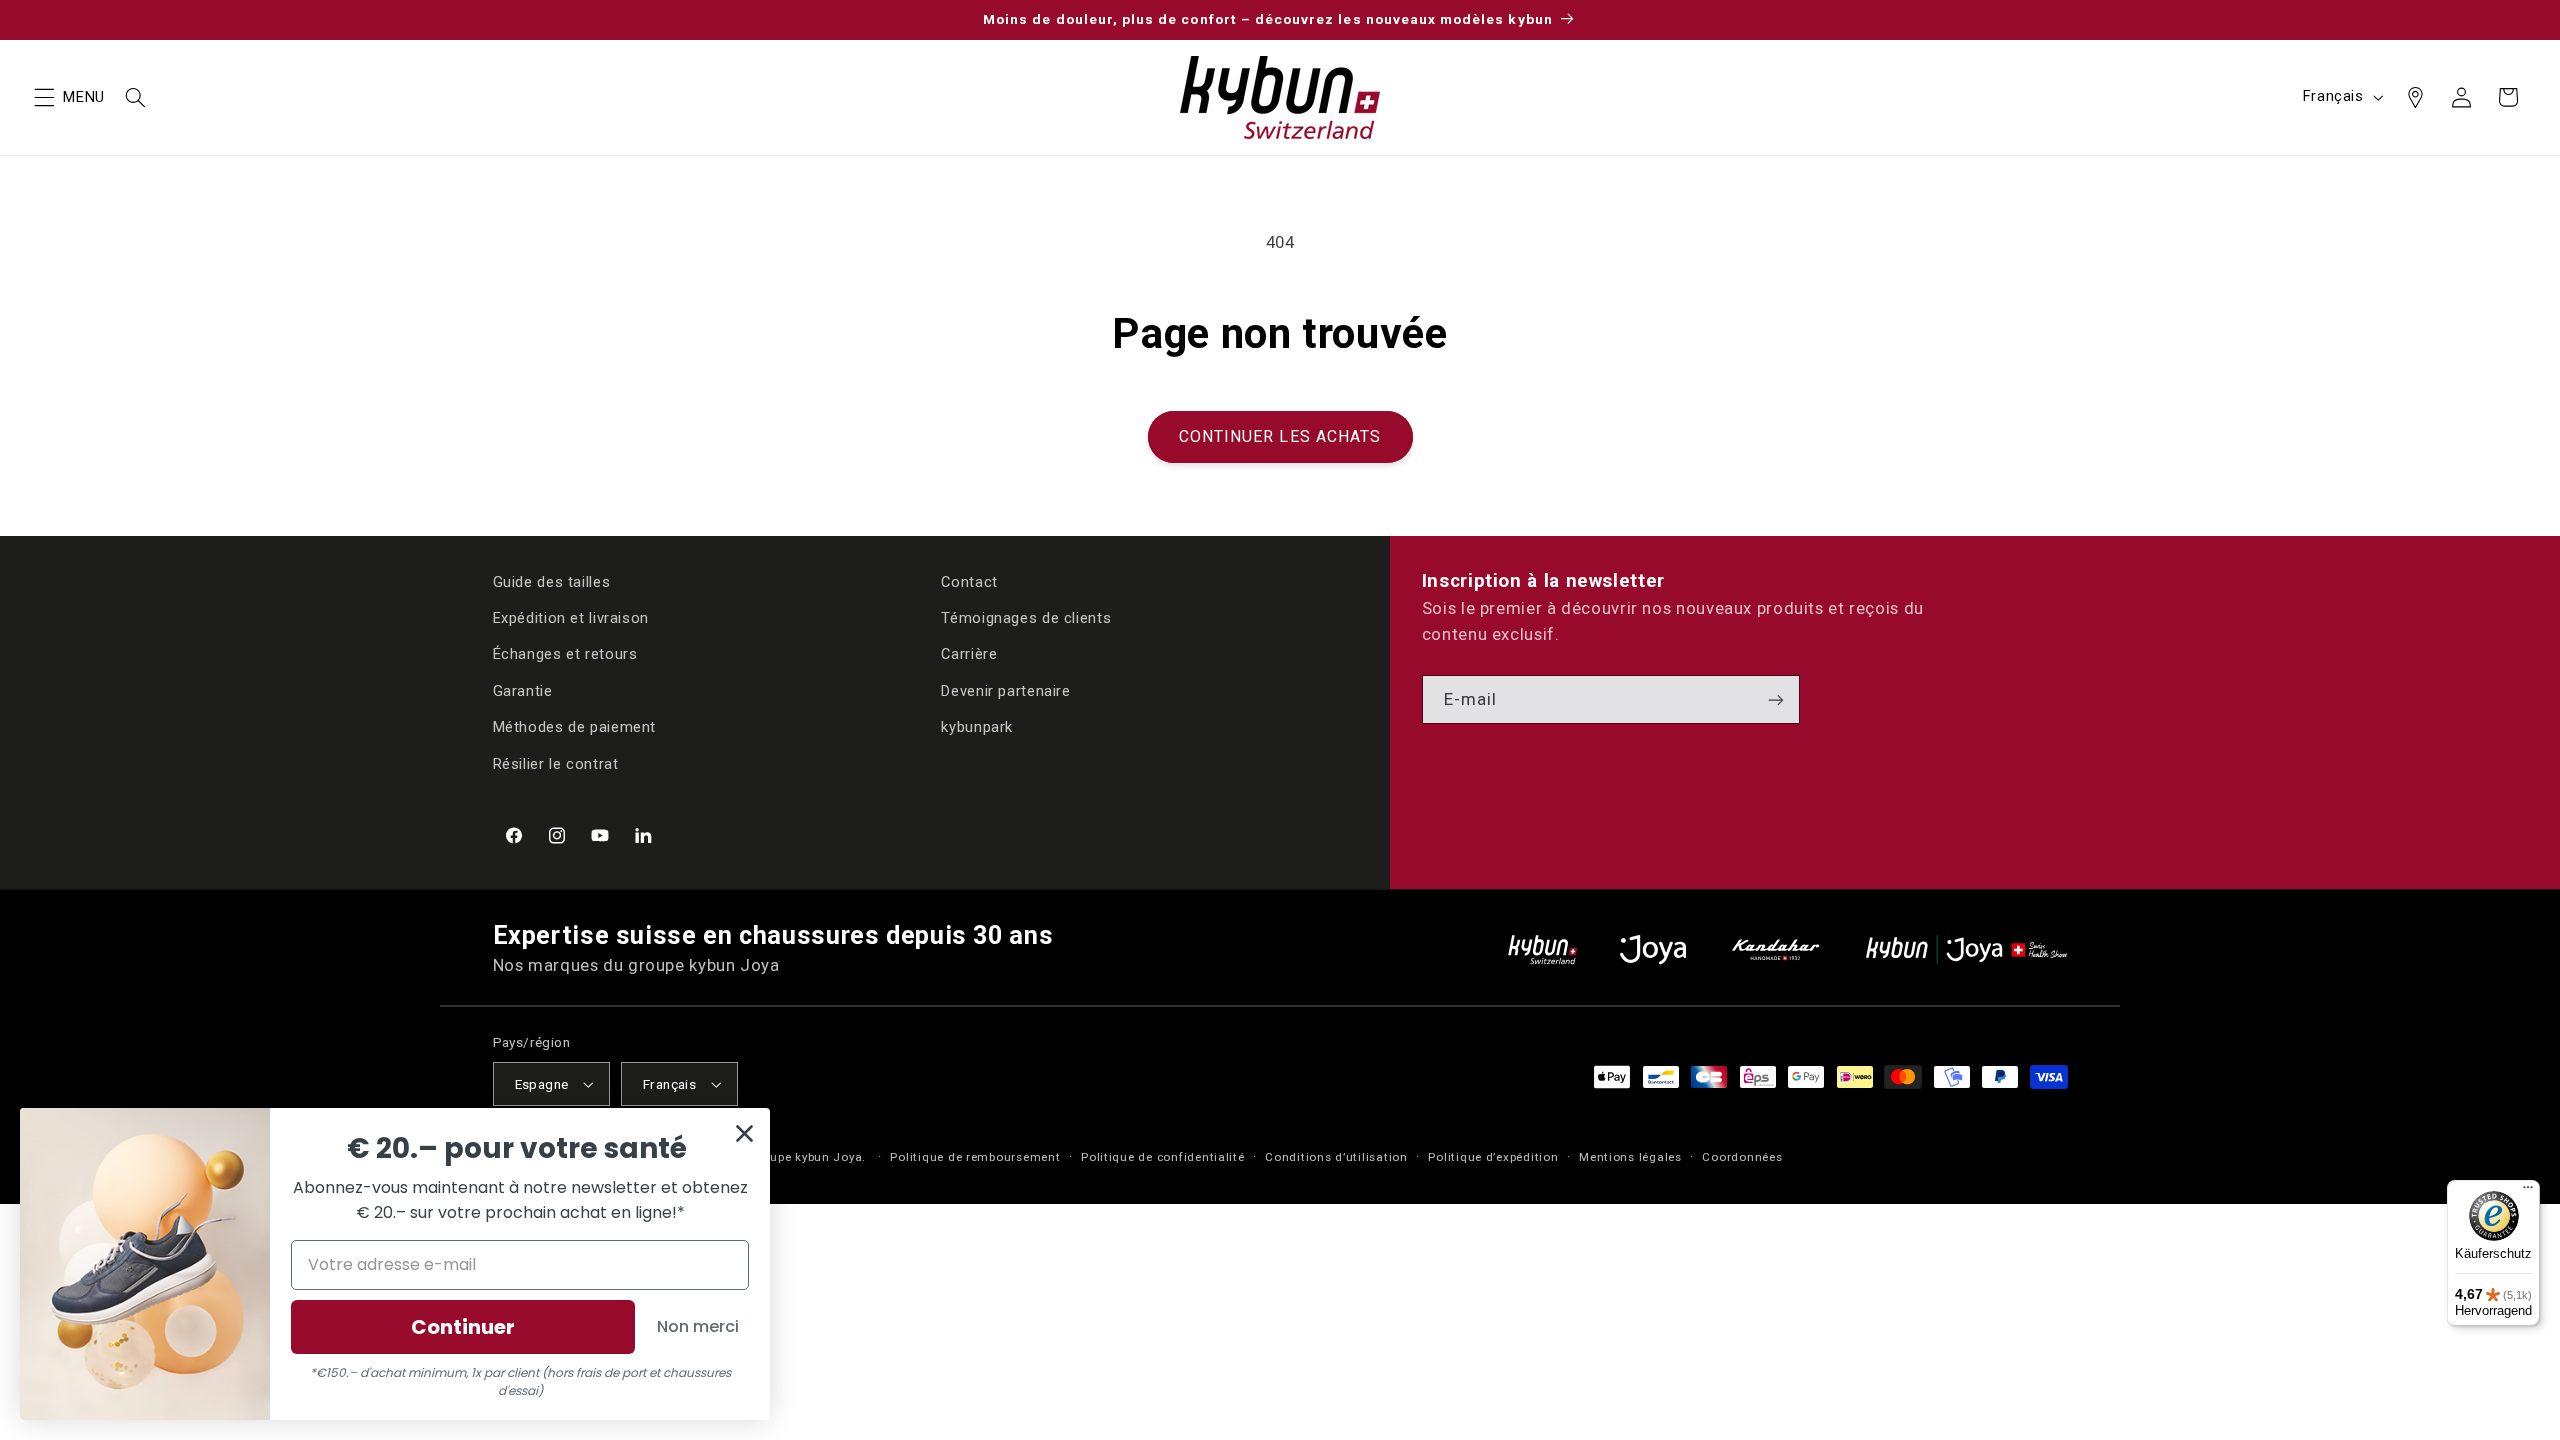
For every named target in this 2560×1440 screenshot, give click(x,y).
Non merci (698, 1326)
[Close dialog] (744, 1133)
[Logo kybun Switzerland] (1543, 949)
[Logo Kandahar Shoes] (1776, 949)
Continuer (463, 1327)
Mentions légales (1630, 1157)
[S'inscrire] (1776, 699)
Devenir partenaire (1005, 691)
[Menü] (2528, 1192)
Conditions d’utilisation (1336, 1157)
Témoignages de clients (1026, 618)
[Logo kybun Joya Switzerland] (1966, 949)
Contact (969, 582)
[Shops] (2415, 97)
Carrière (969, 654)
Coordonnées (1742, 1157)
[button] (44, 97)
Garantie (523, 691)
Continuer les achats (1280, 436)
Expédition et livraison (571, 618)
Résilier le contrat (556, 764)
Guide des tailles (552, 582)
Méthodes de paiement (575, 727)
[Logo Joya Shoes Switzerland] (1653, 949)
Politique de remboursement (975, 1157)
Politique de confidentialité (1163, 1157)
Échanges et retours (565, 654)
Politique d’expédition (1493, 1157)
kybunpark (977, 727)
